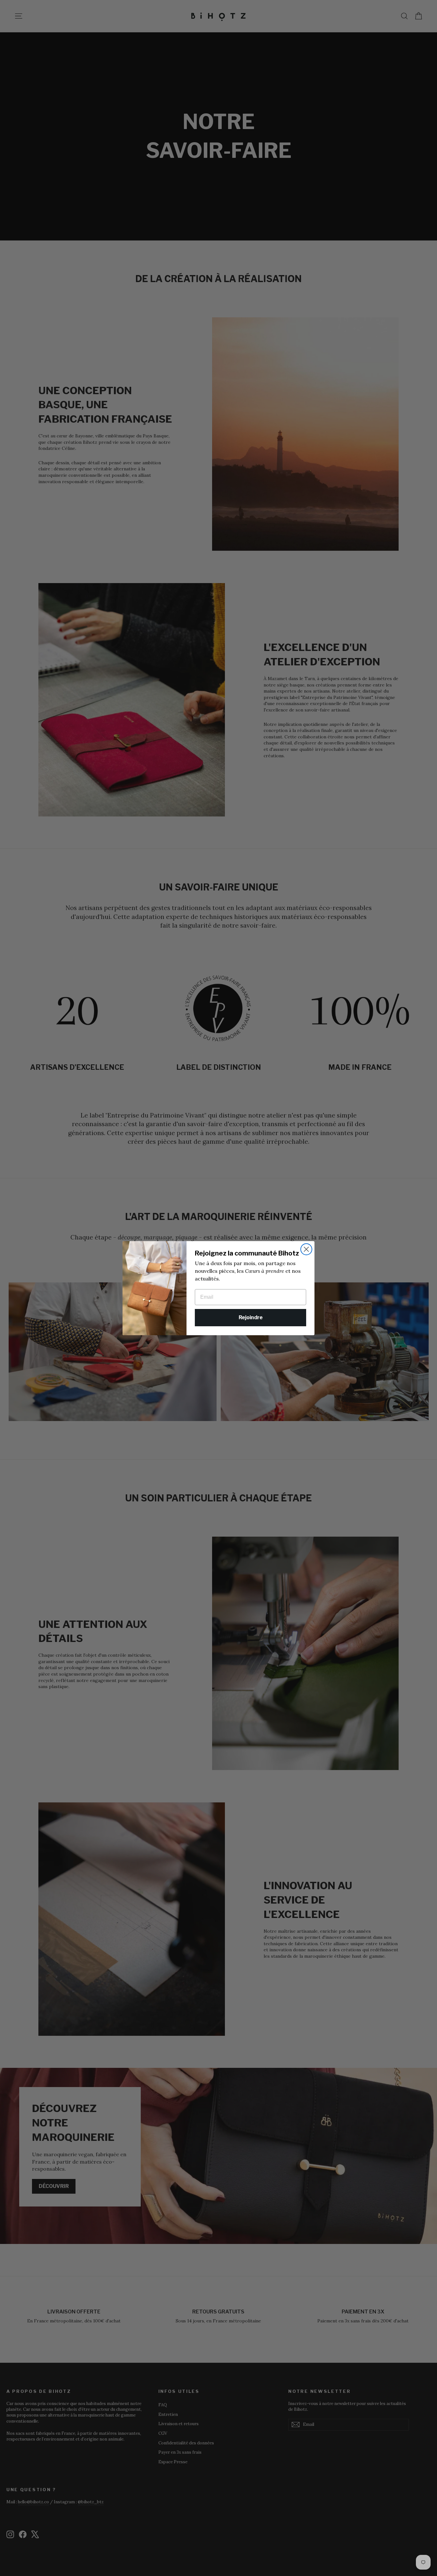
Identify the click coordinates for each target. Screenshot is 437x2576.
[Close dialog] (306, 1249)
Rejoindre (251, 1317)
